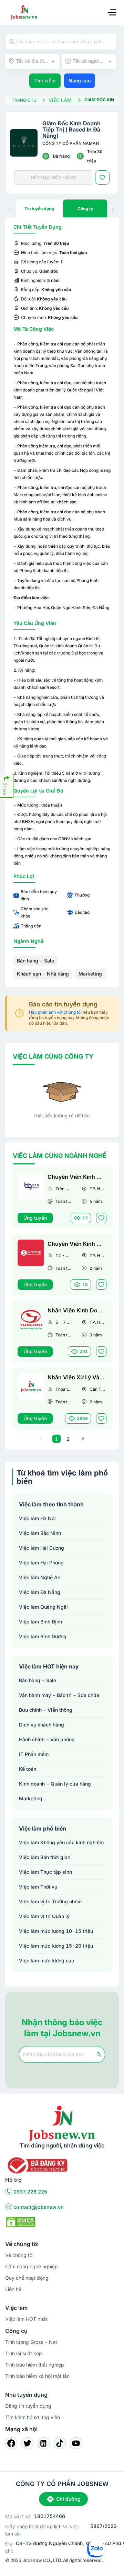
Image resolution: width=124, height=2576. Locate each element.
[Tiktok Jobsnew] (60, 2443)
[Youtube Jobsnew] (76, 2443)
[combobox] (32, 61)
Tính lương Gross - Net (31, 2342)
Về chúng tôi (19, 2255)
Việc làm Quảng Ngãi (43, 1607)
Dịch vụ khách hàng (42, 1725)
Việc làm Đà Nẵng (40, 1592)
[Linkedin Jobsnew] (44, 2443)
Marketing (90, 974)
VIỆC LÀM (60, 100)
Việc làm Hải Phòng (41, 1563)
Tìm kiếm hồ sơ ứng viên (33, 2417)
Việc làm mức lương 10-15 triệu (56, 1931)
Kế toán (28, 1769)
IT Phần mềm (34, 1754)
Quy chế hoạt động (27, 2278)
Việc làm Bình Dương (43, 1636)
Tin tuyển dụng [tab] (39, 209)
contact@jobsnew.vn (39, 2207)
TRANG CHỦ (24, 100)
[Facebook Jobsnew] (11, 2443)
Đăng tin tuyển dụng (28, 2406)
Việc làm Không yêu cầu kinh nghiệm (61, 1842)
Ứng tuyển (35, 1218)
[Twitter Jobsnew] (27, 2443)
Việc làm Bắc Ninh (40, 1533)
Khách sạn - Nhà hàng (43, 974)
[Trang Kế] (83, 1439)
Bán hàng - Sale (35, 961)
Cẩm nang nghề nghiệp (32, 2266)
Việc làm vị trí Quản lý (44, 1916)
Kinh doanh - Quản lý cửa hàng (55, 1784)
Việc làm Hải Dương (42, 1548)
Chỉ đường (68, 2499)
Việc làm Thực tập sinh (45, 1872)
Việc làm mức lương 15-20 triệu (56, 1946)
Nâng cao (80, 81)
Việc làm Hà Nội (37, 1518)
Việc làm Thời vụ (38, 1887)
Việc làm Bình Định (40, 1622)
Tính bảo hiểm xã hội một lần (37, 2376)
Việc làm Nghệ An (40, 1577)
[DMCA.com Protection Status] (21, 2221)
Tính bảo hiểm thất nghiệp (35, 2365)
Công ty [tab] (85, 209)
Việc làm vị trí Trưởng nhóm (50, 1901)
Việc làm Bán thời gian (45, 1857)
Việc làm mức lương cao (46, 1961)
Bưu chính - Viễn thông (46, 1710)
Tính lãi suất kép (24, 2353)
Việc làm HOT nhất (26, 2319)
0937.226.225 (30, 2192)
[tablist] (62, 208)
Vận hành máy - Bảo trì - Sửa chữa (59, 1695)
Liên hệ (13, 2289)
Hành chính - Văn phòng (47, 1739)
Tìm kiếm (45, 81)
